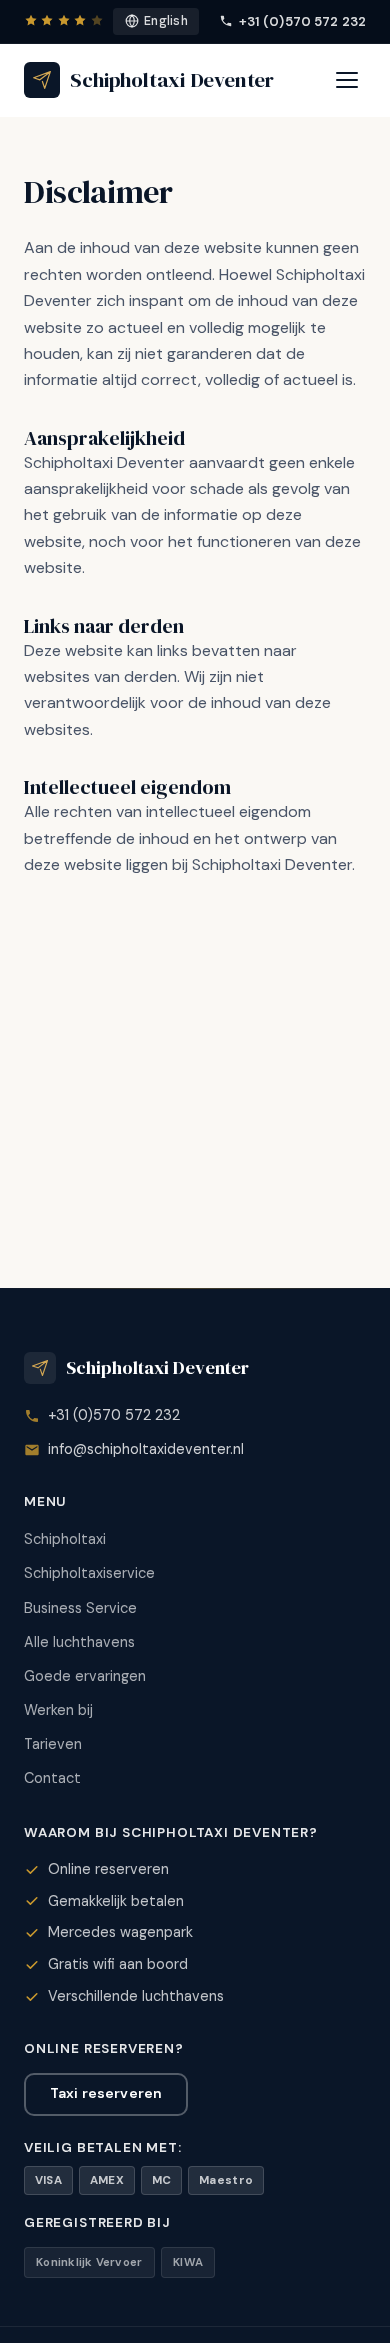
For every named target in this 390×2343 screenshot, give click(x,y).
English (166, 21)
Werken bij (58, 1710)
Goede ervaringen (85, 1676)
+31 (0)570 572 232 (302, 21)
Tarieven (53, 1744)
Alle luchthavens (79, 1642)
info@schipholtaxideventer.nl (146, 1449)
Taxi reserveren (106, 2093)
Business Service (80, 1608)
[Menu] (347, 80)
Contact (52, 1778)
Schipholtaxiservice (89, 1573)
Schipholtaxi (65, 1539)
